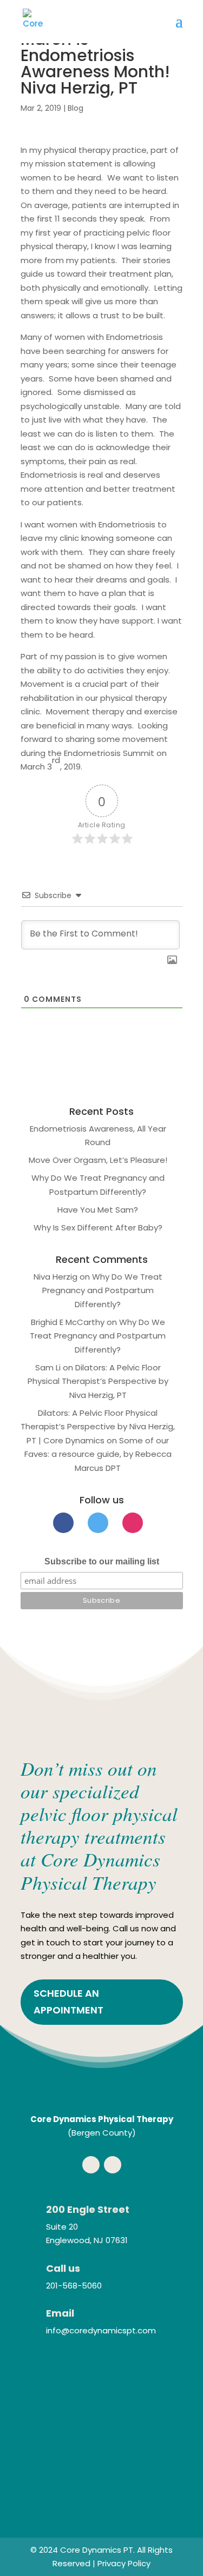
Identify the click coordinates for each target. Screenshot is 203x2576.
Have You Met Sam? (98, 1210)
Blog (76, 108)
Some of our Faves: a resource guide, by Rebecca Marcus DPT (98, 1454)
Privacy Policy (124, 2563)
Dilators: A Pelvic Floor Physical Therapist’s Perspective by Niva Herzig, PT (98, 1381)
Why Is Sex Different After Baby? (98, 1227)
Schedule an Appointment (68, 2002)
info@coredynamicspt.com (101, 2330)
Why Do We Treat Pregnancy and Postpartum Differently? (102, 1290)
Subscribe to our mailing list (102, 1561)
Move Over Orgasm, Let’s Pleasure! (98, 1160)
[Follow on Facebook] (91, 2165)
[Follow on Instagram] (113, 2165)
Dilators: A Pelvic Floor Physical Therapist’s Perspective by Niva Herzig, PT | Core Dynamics (98, 1427)
